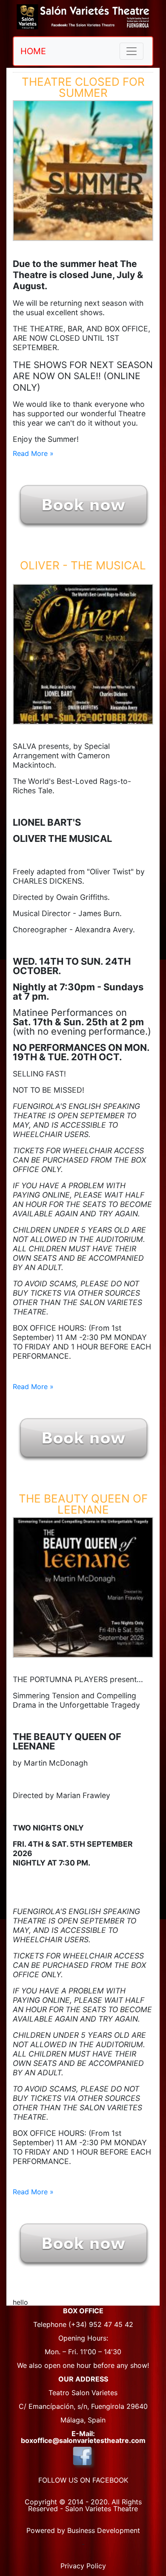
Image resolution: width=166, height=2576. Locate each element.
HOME (33, 51)
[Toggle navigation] (132, 51)
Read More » (33, 453)
